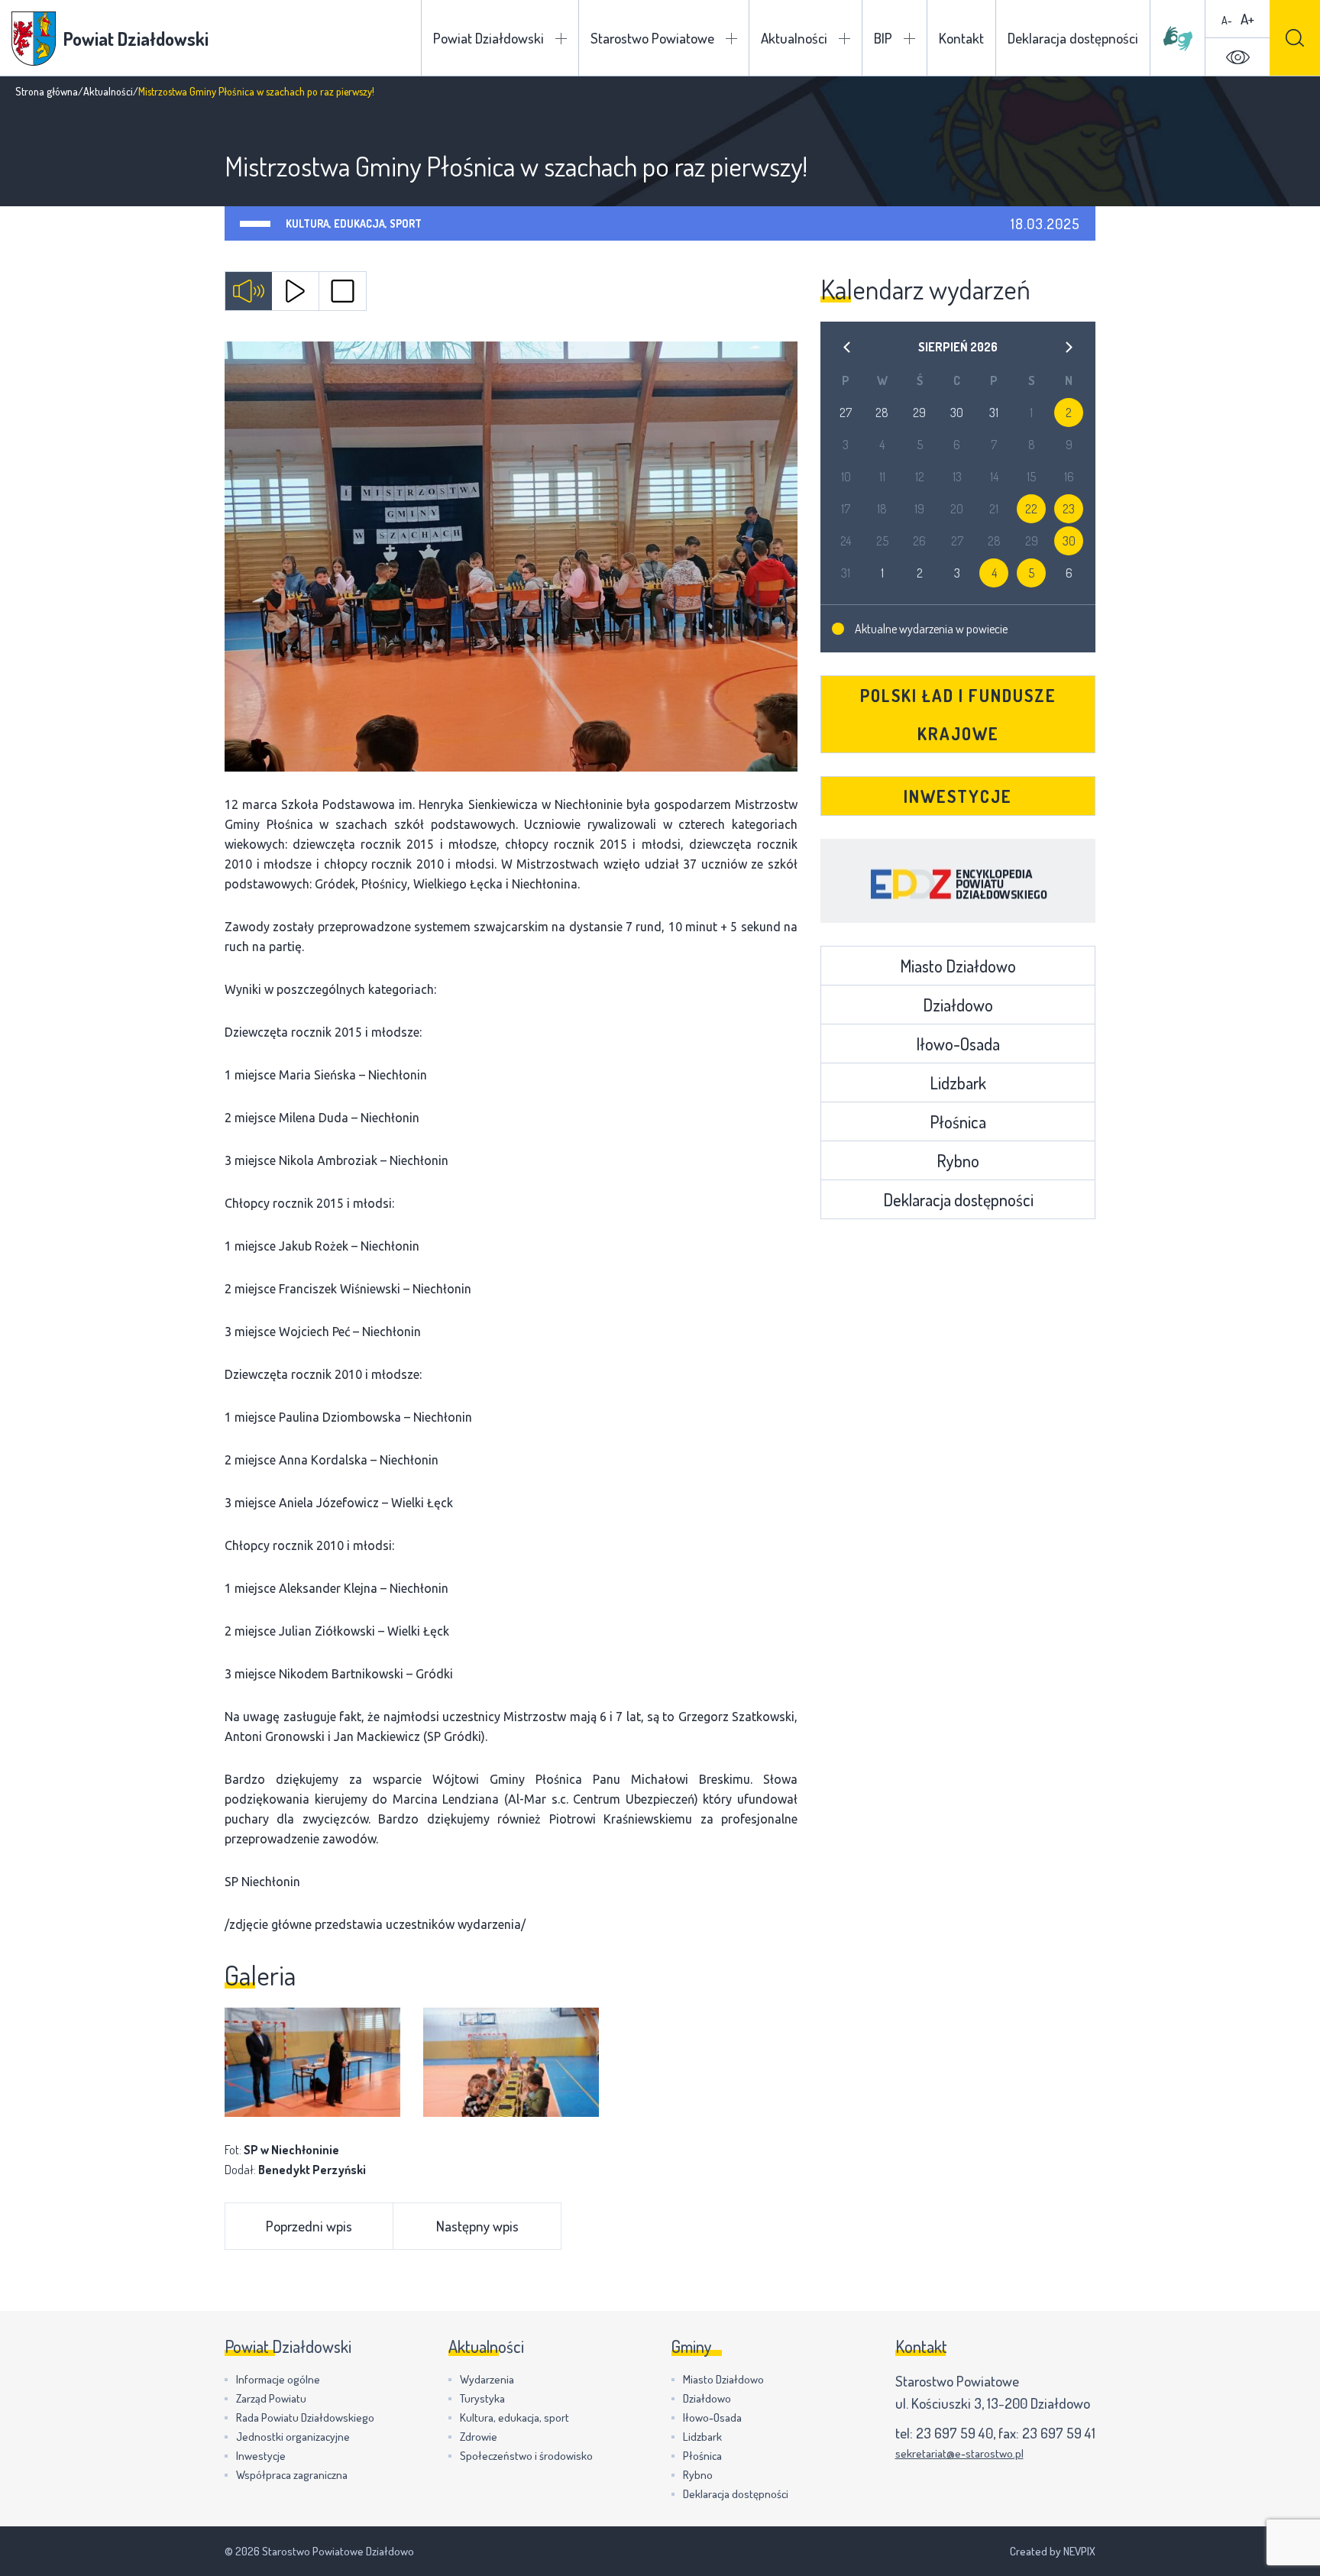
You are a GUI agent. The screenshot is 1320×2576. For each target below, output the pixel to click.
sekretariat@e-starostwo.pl (959, 2453)
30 (1069, 541)
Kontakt (961, 38)
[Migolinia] (1178, 38)
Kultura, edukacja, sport (354, 223)
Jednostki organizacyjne (293, 2437)
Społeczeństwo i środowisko (526, 2456)
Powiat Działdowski (489, 38)
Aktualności (794, 38)
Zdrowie (479, 2437)
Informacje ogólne (278, 2379)
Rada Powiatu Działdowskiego (305, 2417)
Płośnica (958, 1121)
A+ (1247, 19)
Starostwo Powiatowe (652, 38)
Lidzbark (958, 1083)
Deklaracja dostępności (1073, 38)
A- (1227, 20)
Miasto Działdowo (958, 966)
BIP (883, 38)
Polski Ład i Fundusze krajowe (958, 714)
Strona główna (47, 91)
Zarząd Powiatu (271, 2398)
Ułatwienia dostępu (1237, 57)
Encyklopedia (958, 881)
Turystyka (482, 2398)
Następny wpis (477, 2226)
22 (1031, 509)
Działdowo (958, 1005)
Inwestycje (958, 796)
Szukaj (1295, 38)
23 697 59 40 (954, 2433)
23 (1069, 509)
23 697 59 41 (1059, 2433)
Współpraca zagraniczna (292, 2475)
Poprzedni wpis (309, 2226)
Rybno (958, 1160)
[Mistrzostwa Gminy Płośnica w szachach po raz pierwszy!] (511, 557)
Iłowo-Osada (958, 1044)
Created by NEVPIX (1053, 2551)
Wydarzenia (487, 2379)
